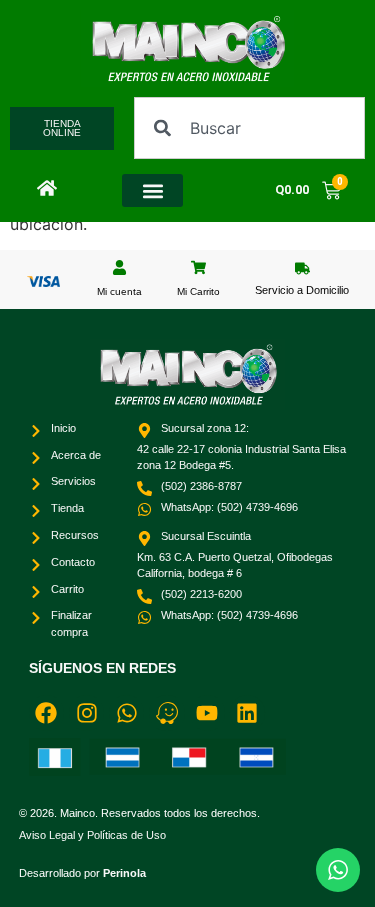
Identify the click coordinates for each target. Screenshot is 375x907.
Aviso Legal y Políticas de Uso (92, 835)
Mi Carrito (198, 291)
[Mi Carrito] (198, 267)
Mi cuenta (119, 291)
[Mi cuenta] (119, 267)
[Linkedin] (247, 712)
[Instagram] (86, 712)
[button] (153, 190)
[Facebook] (46, 712)
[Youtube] (207, 712)
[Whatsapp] (126, 712)
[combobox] (249, 128)
